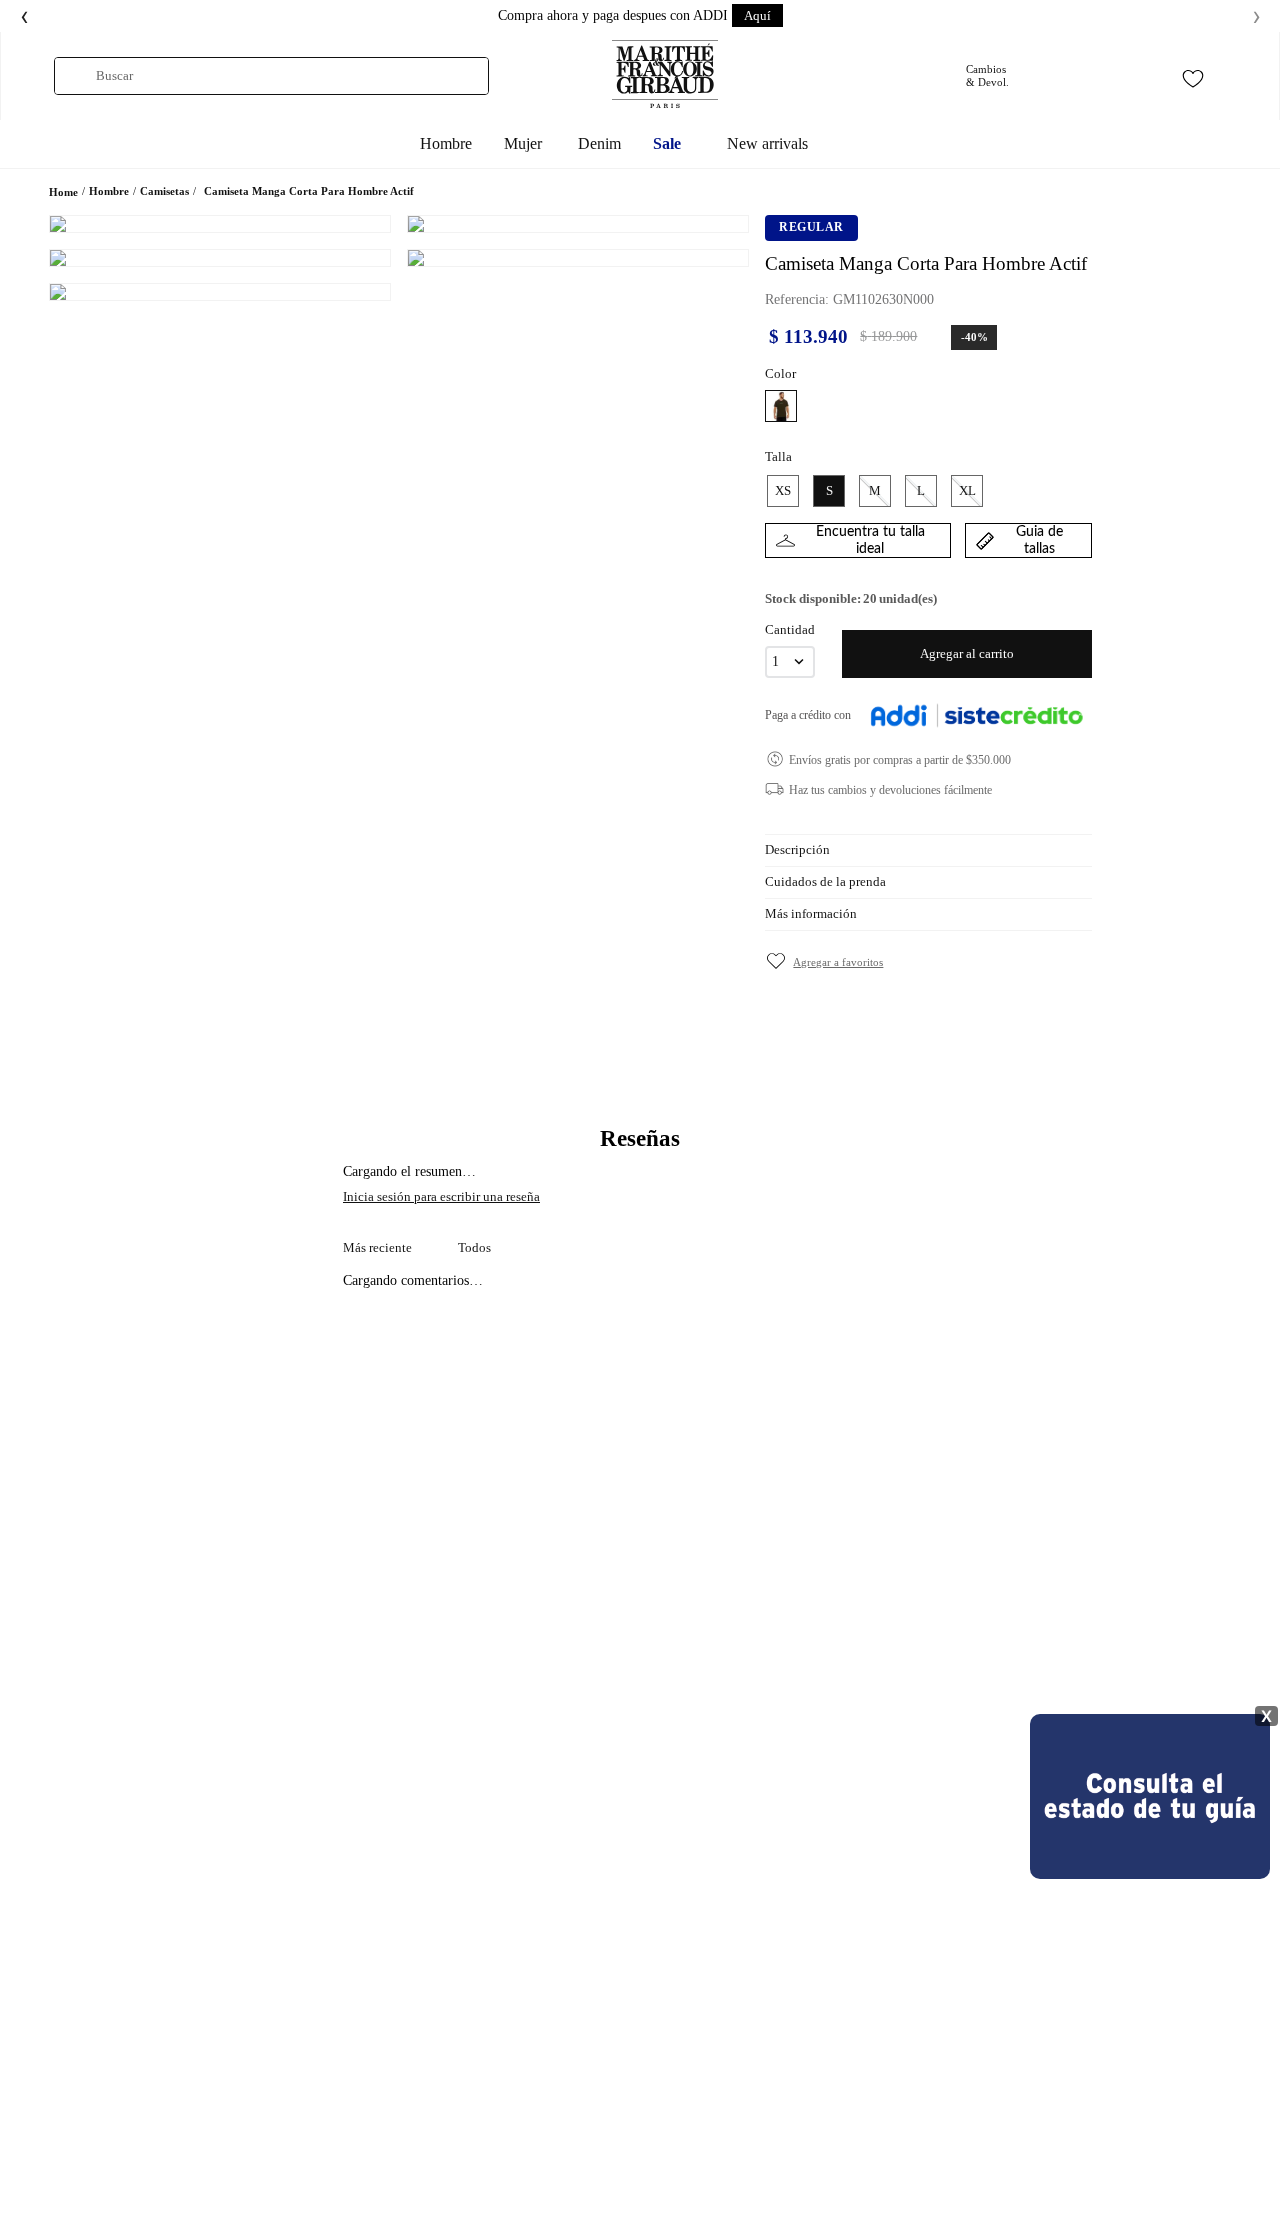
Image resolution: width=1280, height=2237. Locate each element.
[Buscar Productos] (75, 76)
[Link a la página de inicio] (63, 192)
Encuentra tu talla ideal (870, 540)
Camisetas (164, 191)
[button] (781, 406)
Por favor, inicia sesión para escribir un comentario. (640, 1197)
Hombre (109, 191)
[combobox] (271, 76)
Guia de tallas (1039, 540)
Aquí (757, 15)
